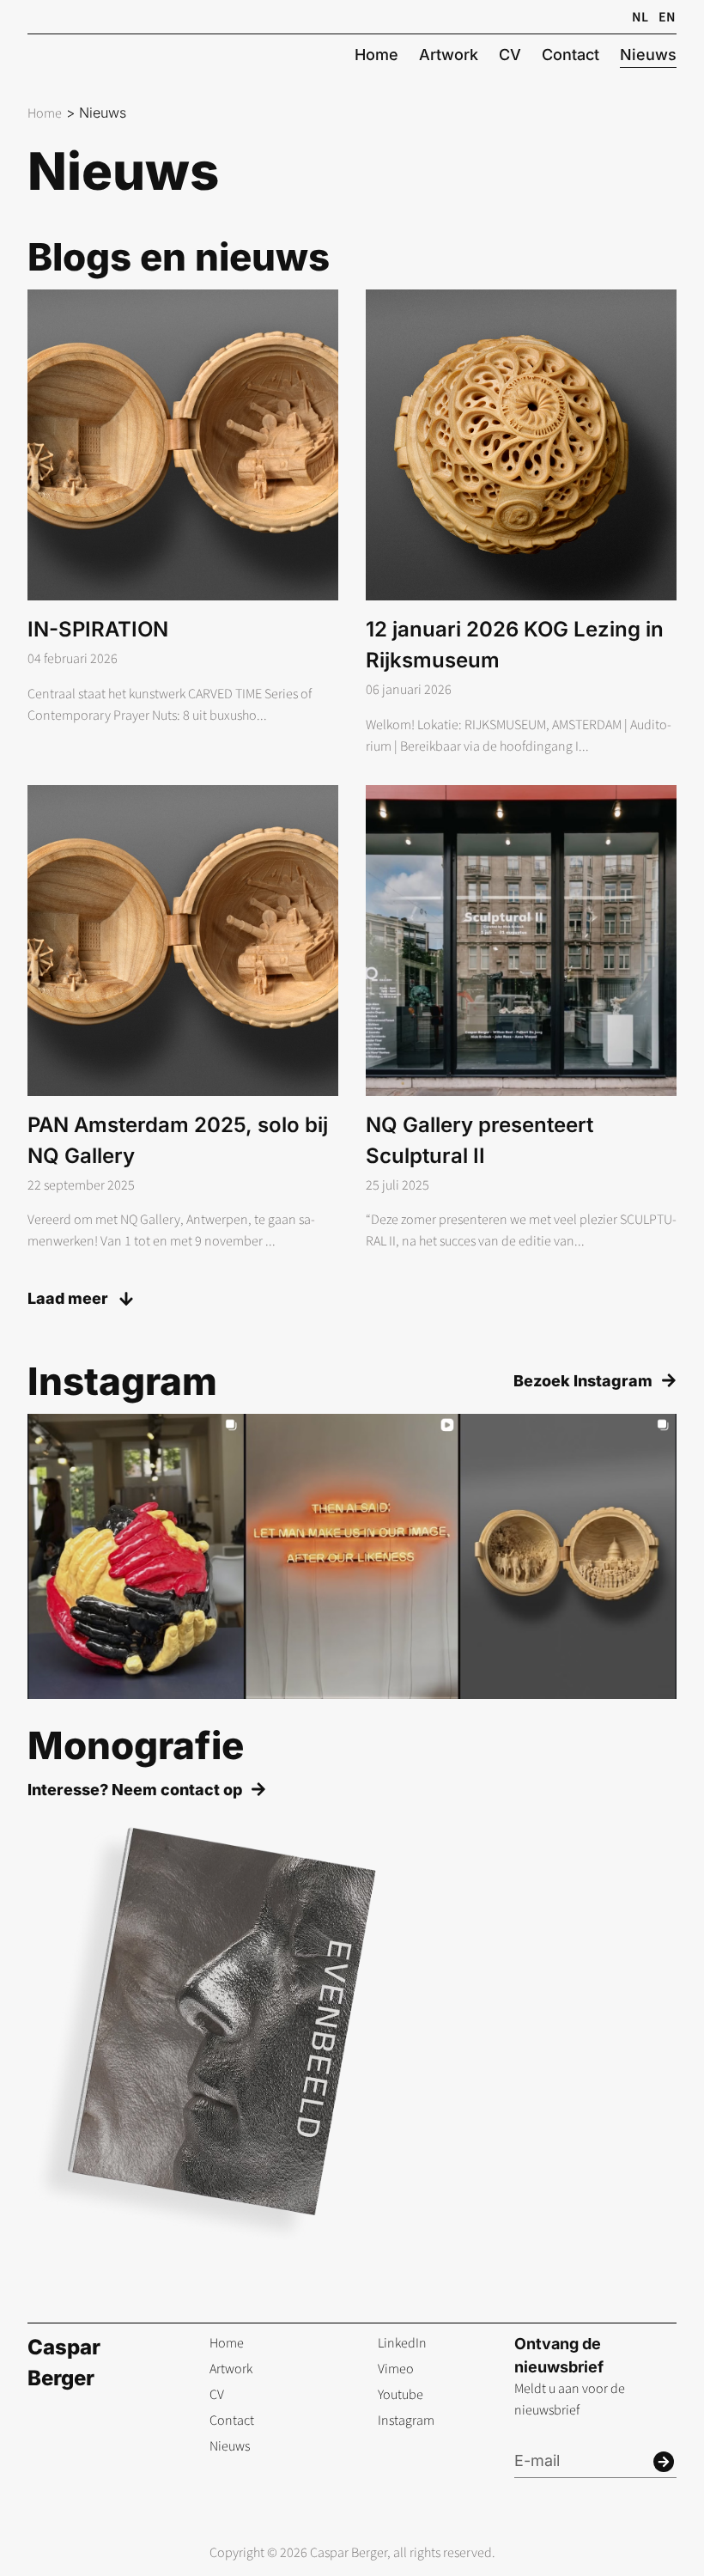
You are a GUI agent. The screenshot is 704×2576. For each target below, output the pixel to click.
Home (45, 113)
